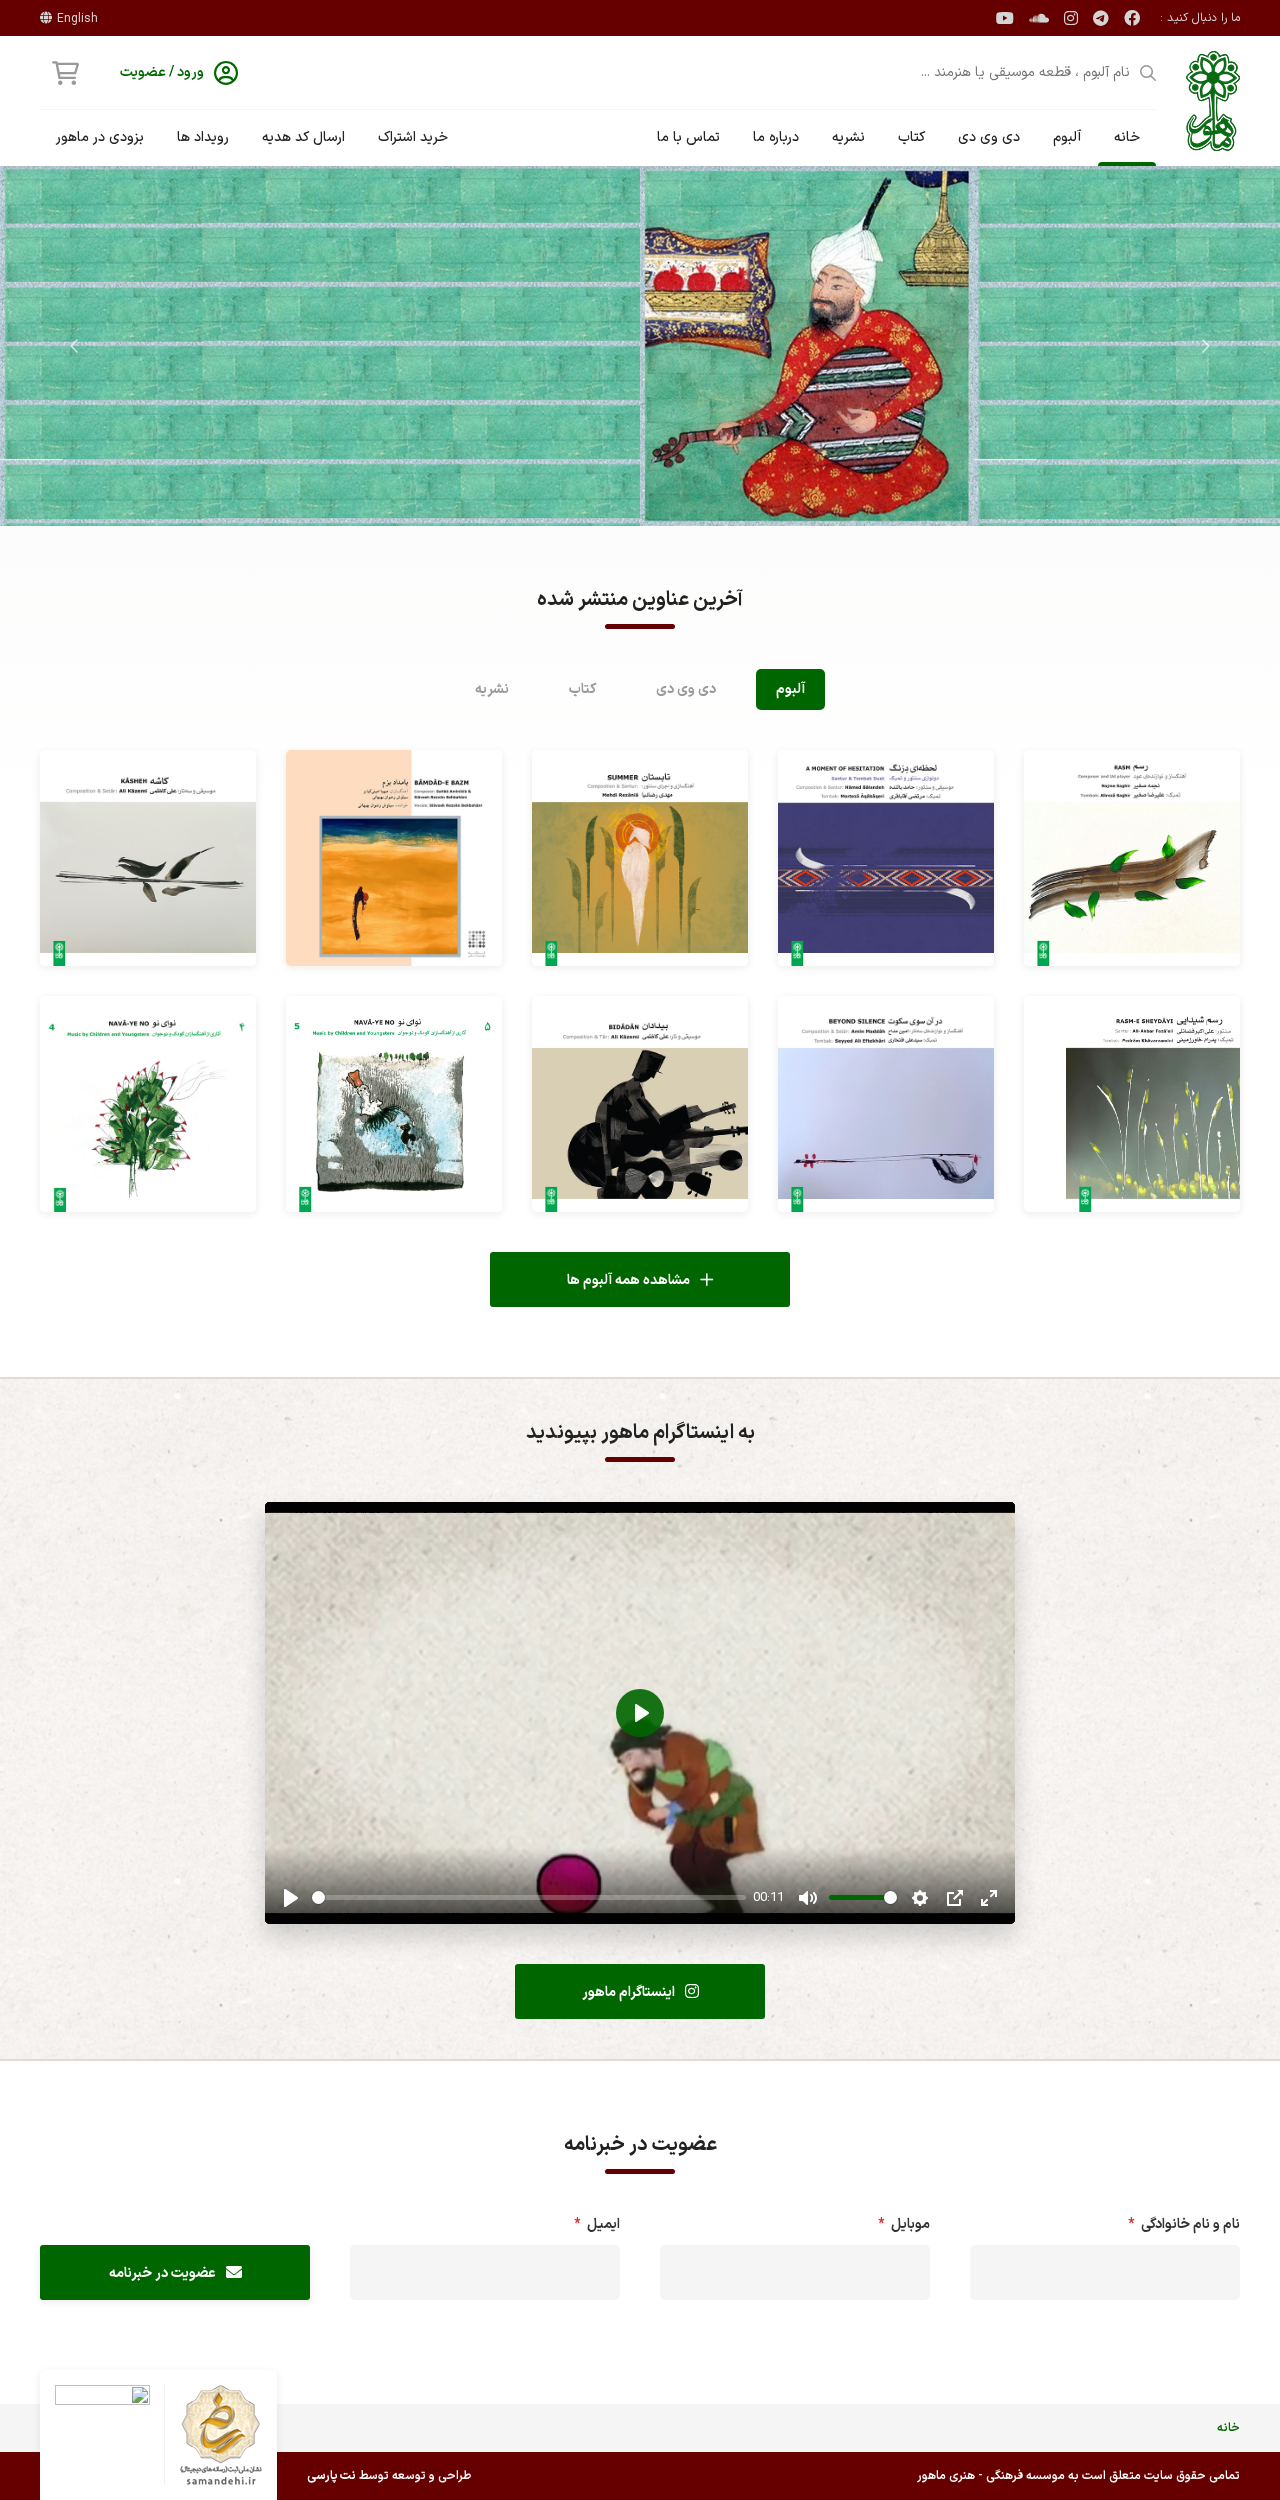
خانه (1127, 137)
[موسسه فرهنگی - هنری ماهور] (1213, 101)
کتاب (911, 137)
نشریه (848, 137)
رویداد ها (203, 137)
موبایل (900, 2224)
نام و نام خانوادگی (1180, 2224)
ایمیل (593, 2224)
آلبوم (1067, 137)
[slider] (529, 1897)
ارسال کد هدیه (303, 137)
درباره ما (776, 137)
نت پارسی (331, 2476)
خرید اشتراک (413, 137)
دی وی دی (989, 137)
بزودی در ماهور (100, 137)
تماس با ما (688, 137)
